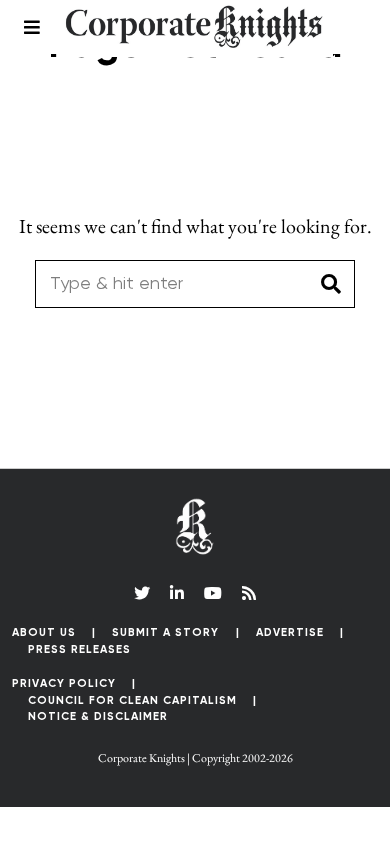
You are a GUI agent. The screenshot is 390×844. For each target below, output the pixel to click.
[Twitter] (142, 593)
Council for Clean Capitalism (132, 700)
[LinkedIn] (177, 593)
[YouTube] (213, 593)
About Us (44, 632)
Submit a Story (165, 632)
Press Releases (79, 649)
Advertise (290, 632)
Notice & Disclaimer (98, 716)
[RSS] (249, 593)
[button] (331, 284)
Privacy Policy (64, 683)
